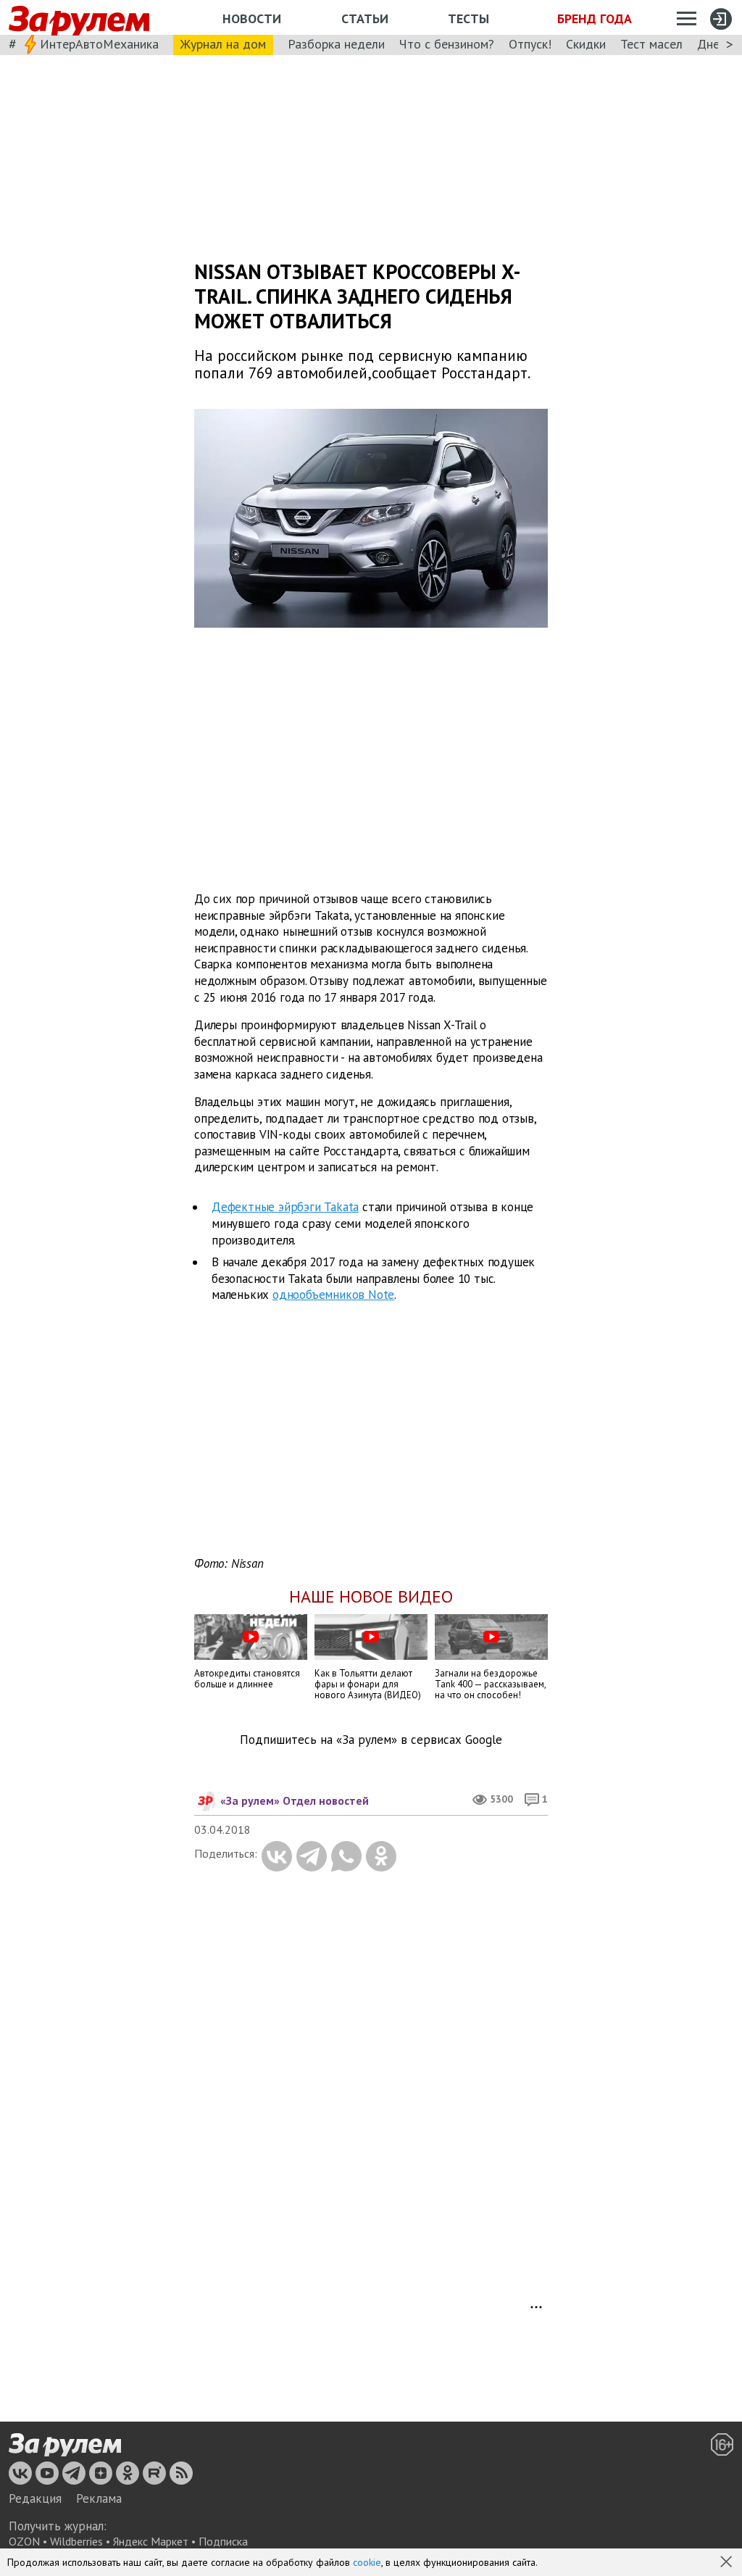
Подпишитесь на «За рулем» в (371, 1740)
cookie (367, 2562)
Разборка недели (336, 44)
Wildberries (76, 2541)
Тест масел (651, 44)
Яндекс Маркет (151, 2541)
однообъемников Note (333, 1295)
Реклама (99, 2498)
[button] (728, 2563)
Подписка (223, 2541)
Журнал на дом (223, 44)
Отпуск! (530, 44)
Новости (252, 18)
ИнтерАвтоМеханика (99, 44)
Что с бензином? (447, 44)
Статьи (365, 18)
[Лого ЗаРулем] (79, 18)
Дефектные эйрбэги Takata (285, 1207)
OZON (24, 2541)
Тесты (468, 18)
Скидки (586, 44)
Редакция (35, 2498)
